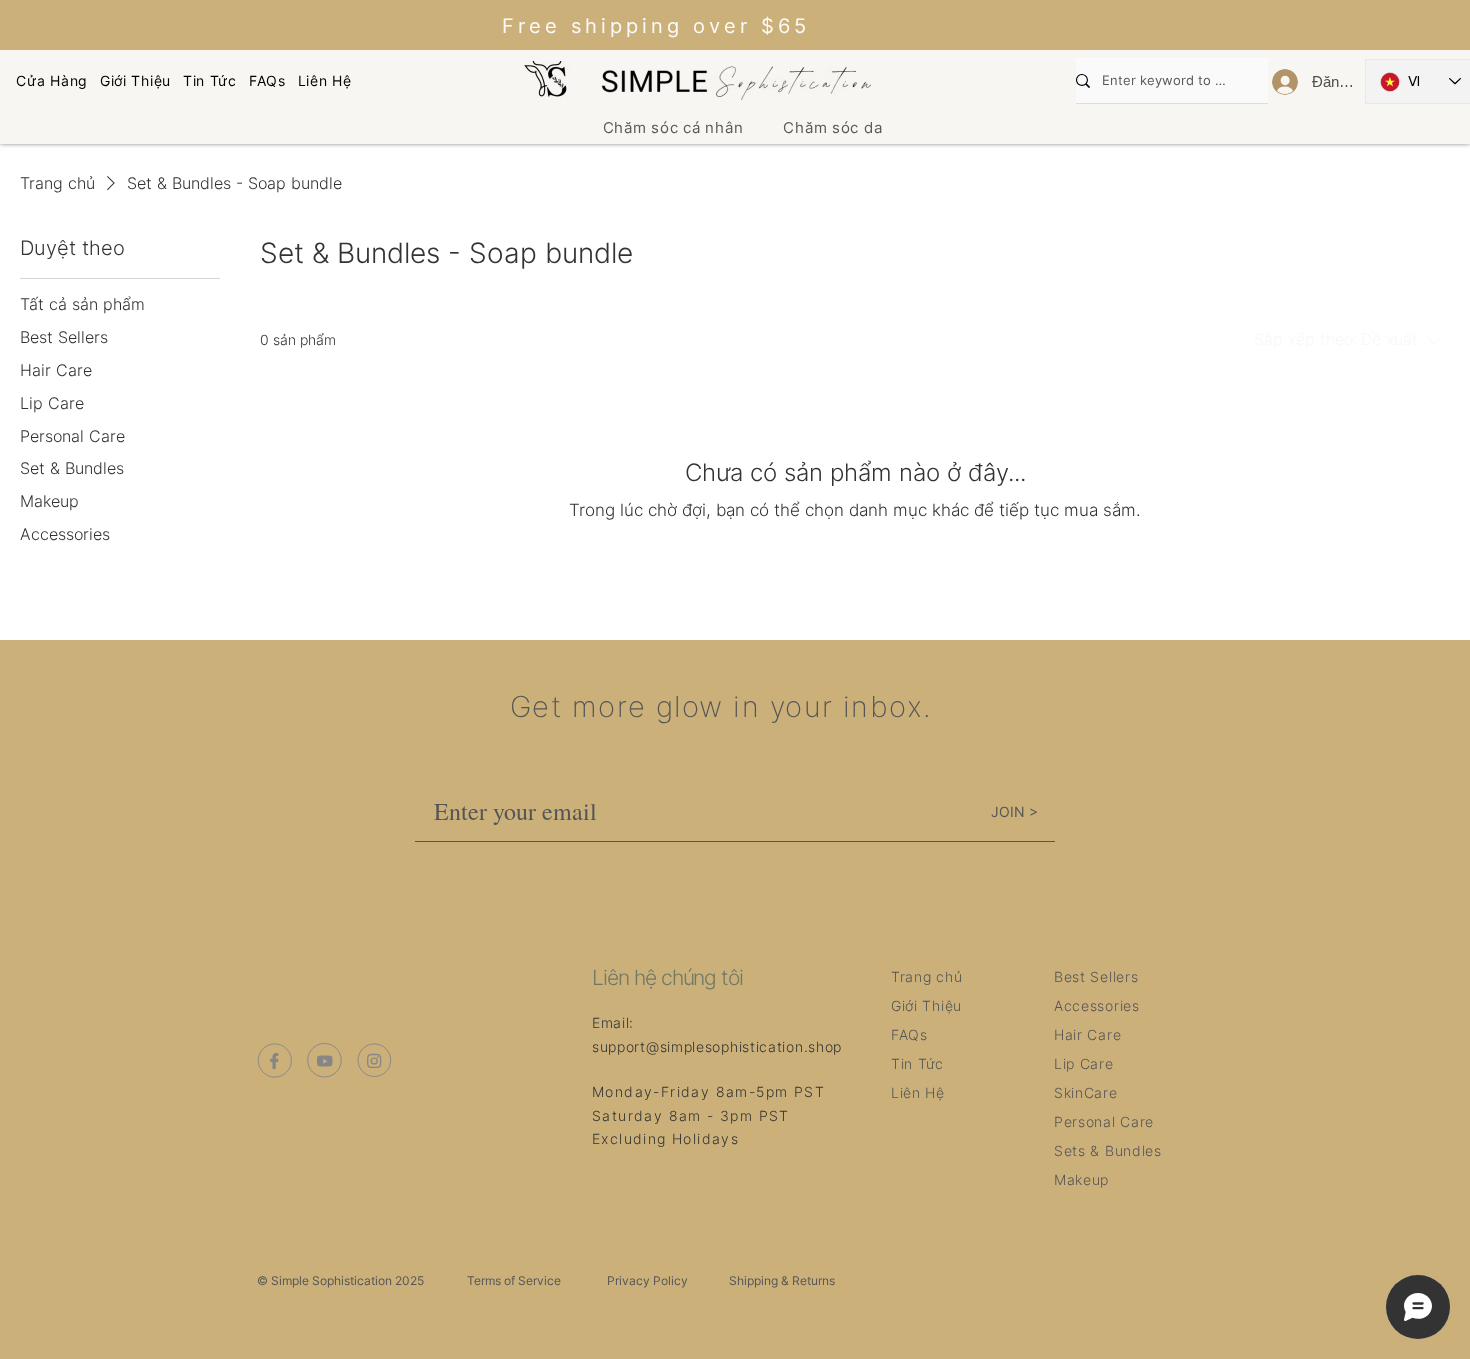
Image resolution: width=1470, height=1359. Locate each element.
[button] (673, 128)
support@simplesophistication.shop (717, 1046)
